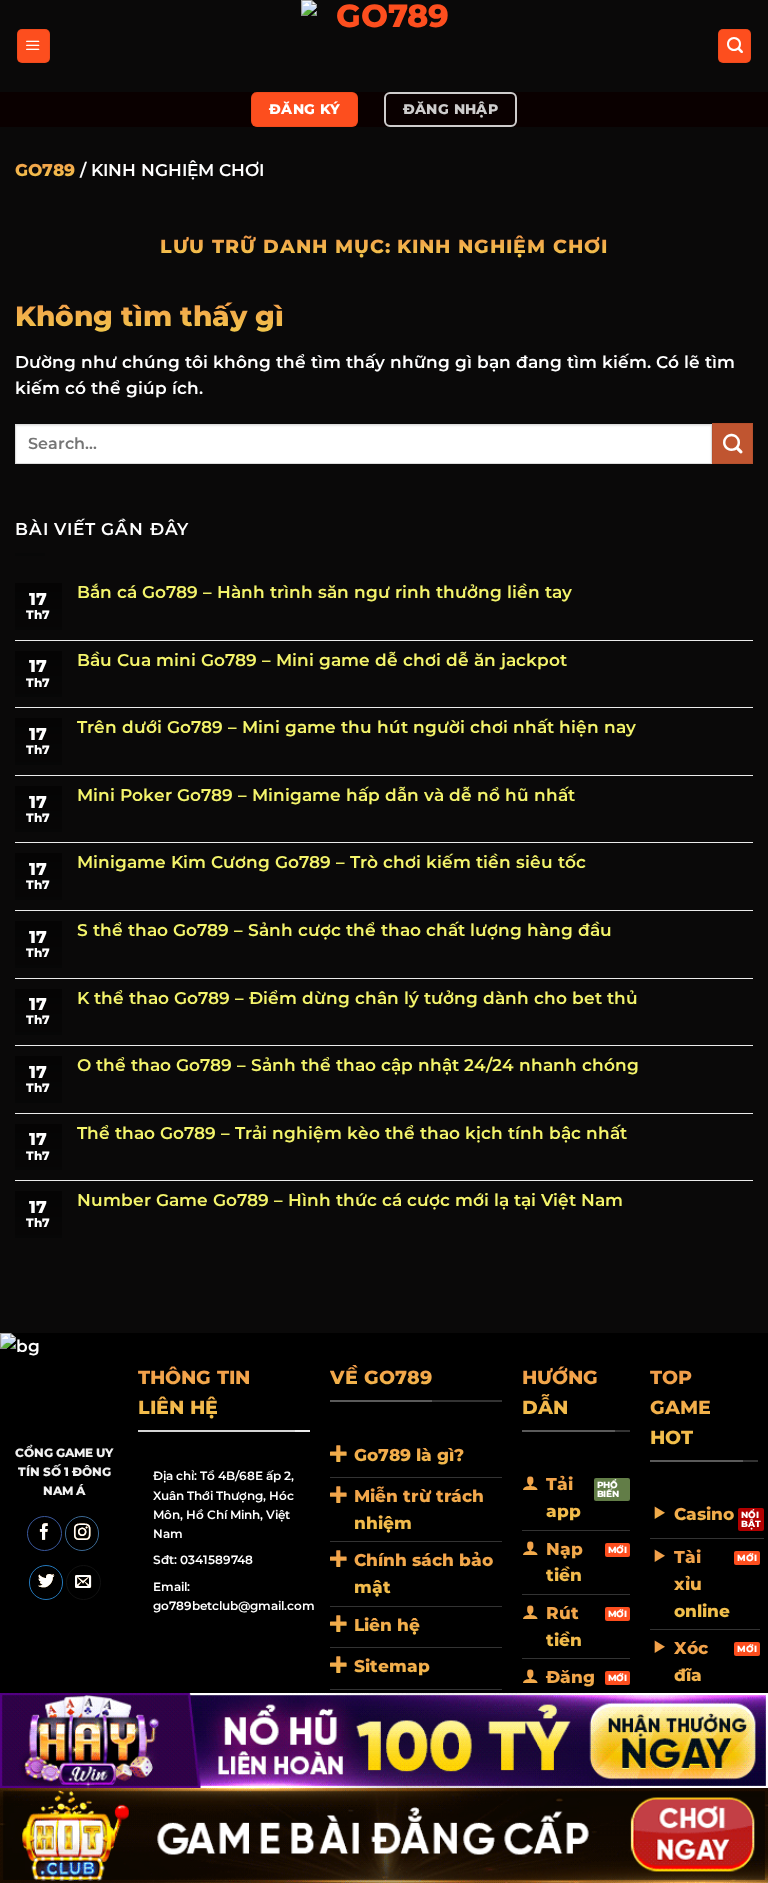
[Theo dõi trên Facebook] (44, 1533)
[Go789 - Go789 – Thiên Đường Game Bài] (384, 46)
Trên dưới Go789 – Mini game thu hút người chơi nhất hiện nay (356, 727)
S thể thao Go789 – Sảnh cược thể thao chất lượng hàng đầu (344, 930)
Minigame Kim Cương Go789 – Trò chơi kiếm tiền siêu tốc (331, 862)
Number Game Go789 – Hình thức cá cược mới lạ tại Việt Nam (350, 1200)
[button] (33, 46)
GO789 (45, 170)
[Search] (734, 46)
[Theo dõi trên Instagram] (82, 1533)
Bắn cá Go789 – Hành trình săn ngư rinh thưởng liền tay (324, 592)
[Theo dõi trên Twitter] (46, 1582)
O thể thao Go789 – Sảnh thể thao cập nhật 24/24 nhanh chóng (358, 1065)
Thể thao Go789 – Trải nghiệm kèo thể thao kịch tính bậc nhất (352, 1133)
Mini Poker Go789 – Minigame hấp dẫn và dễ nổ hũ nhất (326, 795)
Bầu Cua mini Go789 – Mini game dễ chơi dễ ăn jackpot (322, 660)
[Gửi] (732, 443)
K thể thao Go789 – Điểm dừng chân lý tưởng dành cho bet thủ (357, 998)
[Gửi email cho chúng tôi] (83, 1582)
